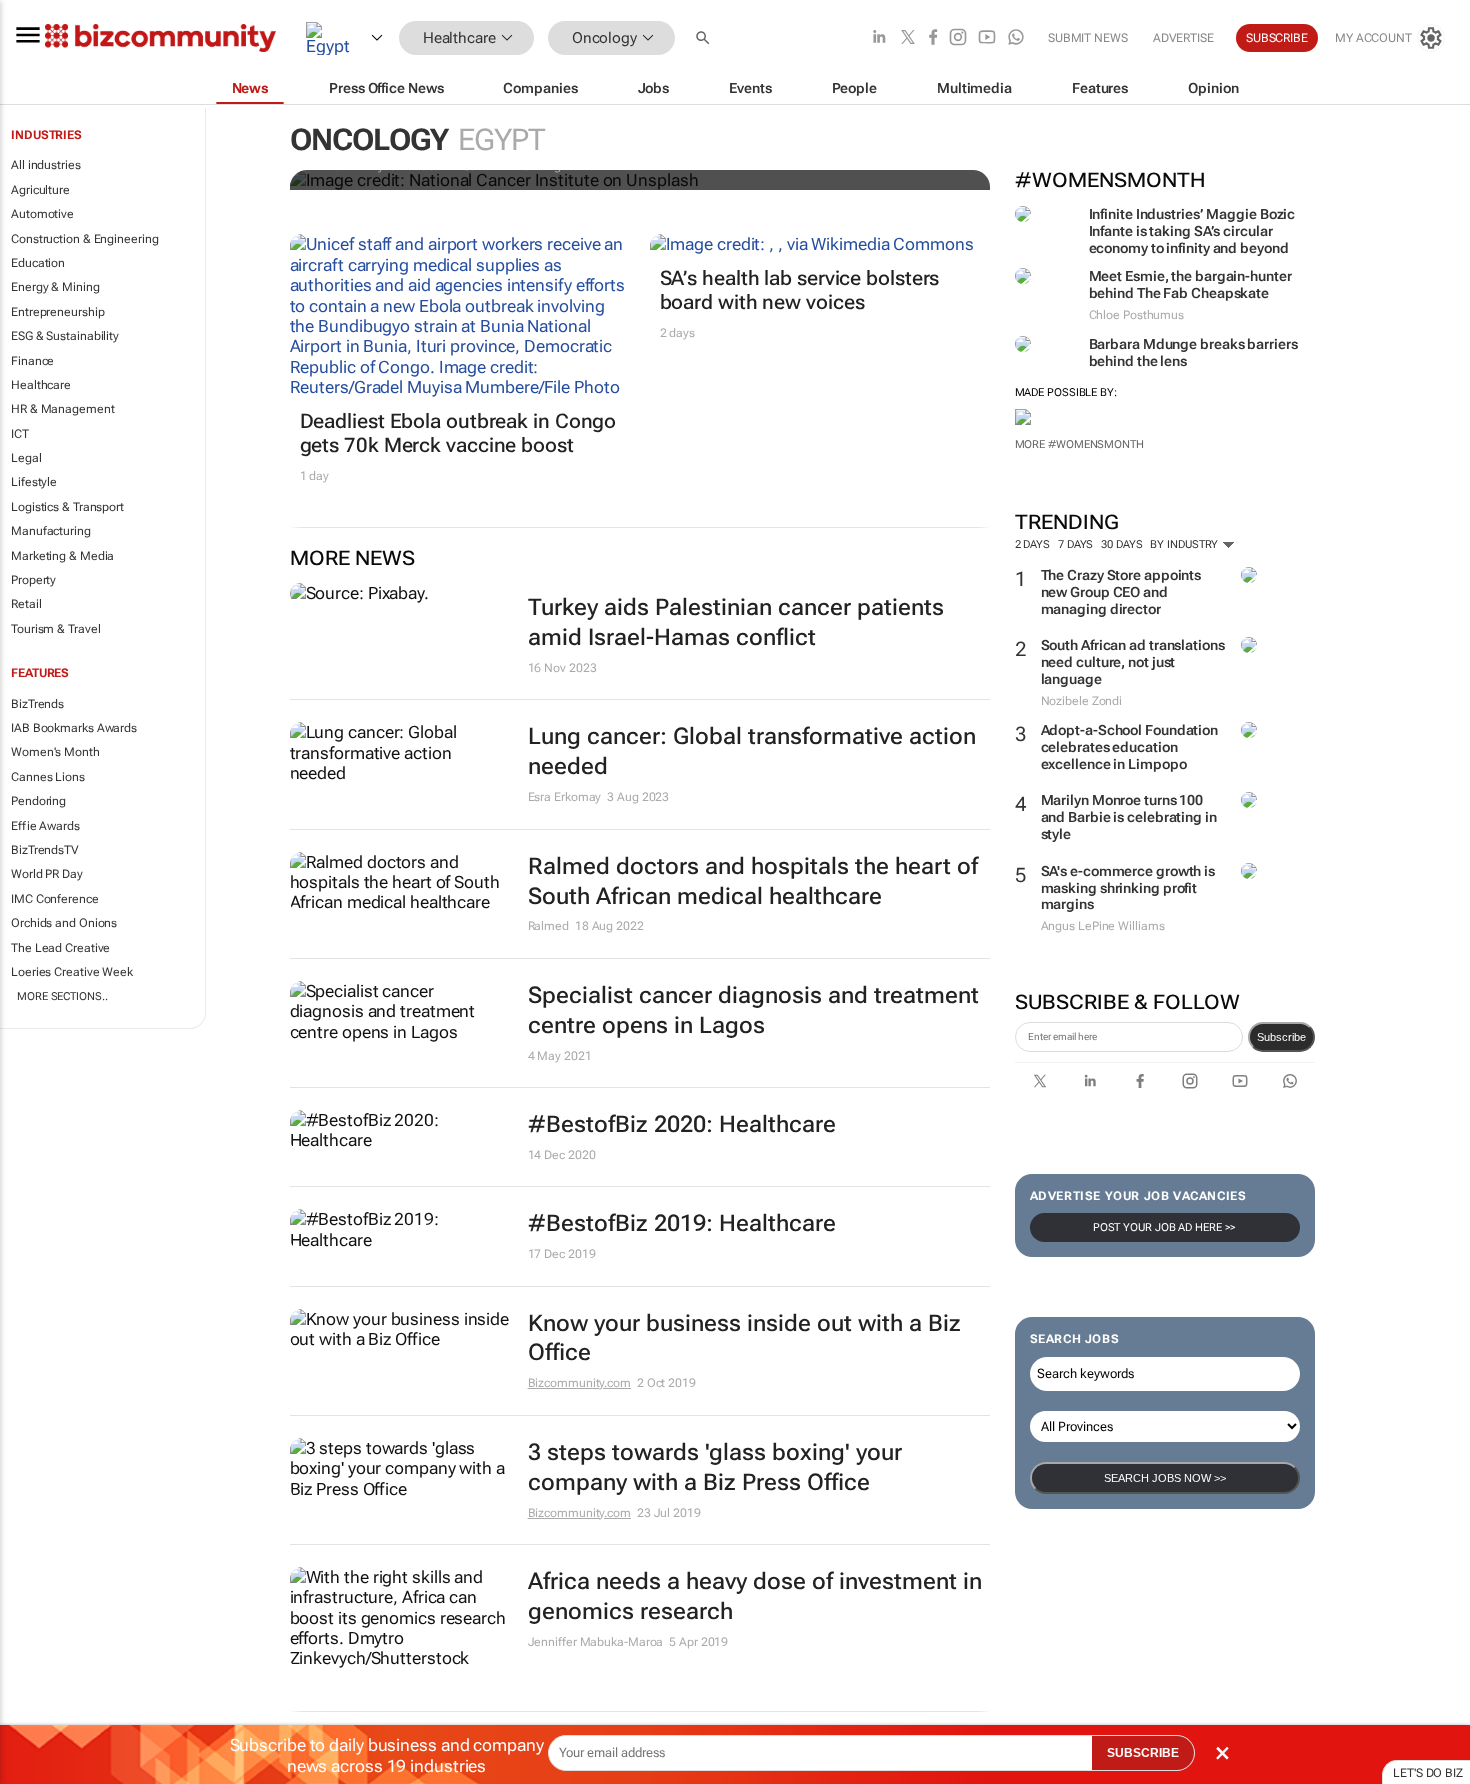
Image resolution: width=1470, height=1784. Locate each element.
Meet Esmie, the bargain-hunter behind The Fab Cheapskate (1190, 284)
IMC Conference (55, 899)
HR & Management (63, 409)
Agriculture (40, 190)
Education (38, 263)
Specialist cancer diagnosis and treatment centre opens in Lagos (753, 1010)
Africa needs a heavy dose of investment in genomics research (755, 1596)
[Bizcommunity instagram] (958, 38)
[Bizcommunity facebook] (933, 38)
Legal (26, 458)
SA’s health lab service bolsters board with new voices (800, 290)
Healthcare (41, 385)
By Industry (1185, 544)
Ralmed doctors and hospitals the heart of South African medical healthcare (753, 881)
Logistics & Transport (67, 507)
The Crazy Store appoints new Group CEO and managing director (1121, 592)
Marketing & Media (62, 556)
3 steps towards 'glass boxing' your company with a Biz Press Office (715, 1467)
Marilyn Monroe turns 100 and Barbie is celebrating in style (1129, 817)
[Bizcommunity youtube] (987, 38)
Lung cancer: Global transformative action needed (752, 751)
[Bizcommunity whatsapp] (1016, 38)
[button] (705, 38)
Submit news (1088, 38)
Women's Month (55, 752)
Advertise (1183, 38)
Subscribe (1281, 1037)
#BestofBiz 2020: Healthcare (682, 1124)
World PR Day (47, 874)
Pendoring (38, 801)
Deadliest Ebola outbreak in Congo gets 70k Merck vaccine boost (458, 433)
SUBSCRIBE (1143, 1753)
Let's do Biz (1428, 1773)
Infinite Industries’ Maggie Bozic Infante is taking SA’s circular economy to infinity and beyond (1192, 231)
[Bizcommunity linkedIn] (879, 38)
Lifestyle (34, 482)
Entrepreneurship (57, 312)
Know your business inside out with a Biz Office (744, 1338)
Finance (32, 361)
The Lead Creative (60, 948)
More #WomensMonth (1079, 444)
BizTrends (37, 704)
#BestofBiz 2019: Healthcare (682, 1223)
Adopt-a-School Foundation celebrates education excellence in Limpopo (1130, 747)
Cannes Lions (48, 777)
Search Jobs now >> (1165, 1478)
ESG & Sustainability (65, 336)
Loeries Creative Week (72, 972)
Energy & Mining (55, 287)
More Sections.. (62, 996)
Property (33, 580)
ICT (20, 434)
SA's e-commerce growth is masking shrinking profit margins (1128, 888)
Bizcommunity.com (579, 1383)
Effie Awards (45, 826)
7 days (1075, 544)
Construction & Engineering (84, 239)
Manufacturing (51, 531)
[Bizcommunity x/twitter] (908, 38)
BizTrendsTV (45, 850)
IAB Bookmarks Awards (74, 728)
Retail (26, 604)
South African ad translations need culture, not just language (1133, 662)
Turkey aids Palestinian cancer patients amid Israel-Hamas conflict (736, 622)
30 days (1121, 544)
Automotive (42, 214)
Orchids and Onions (64, 923)
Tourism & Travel (55, 629)
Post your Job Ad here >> (1165, 1227)
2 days (1032, 544)
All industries (46, 165)
